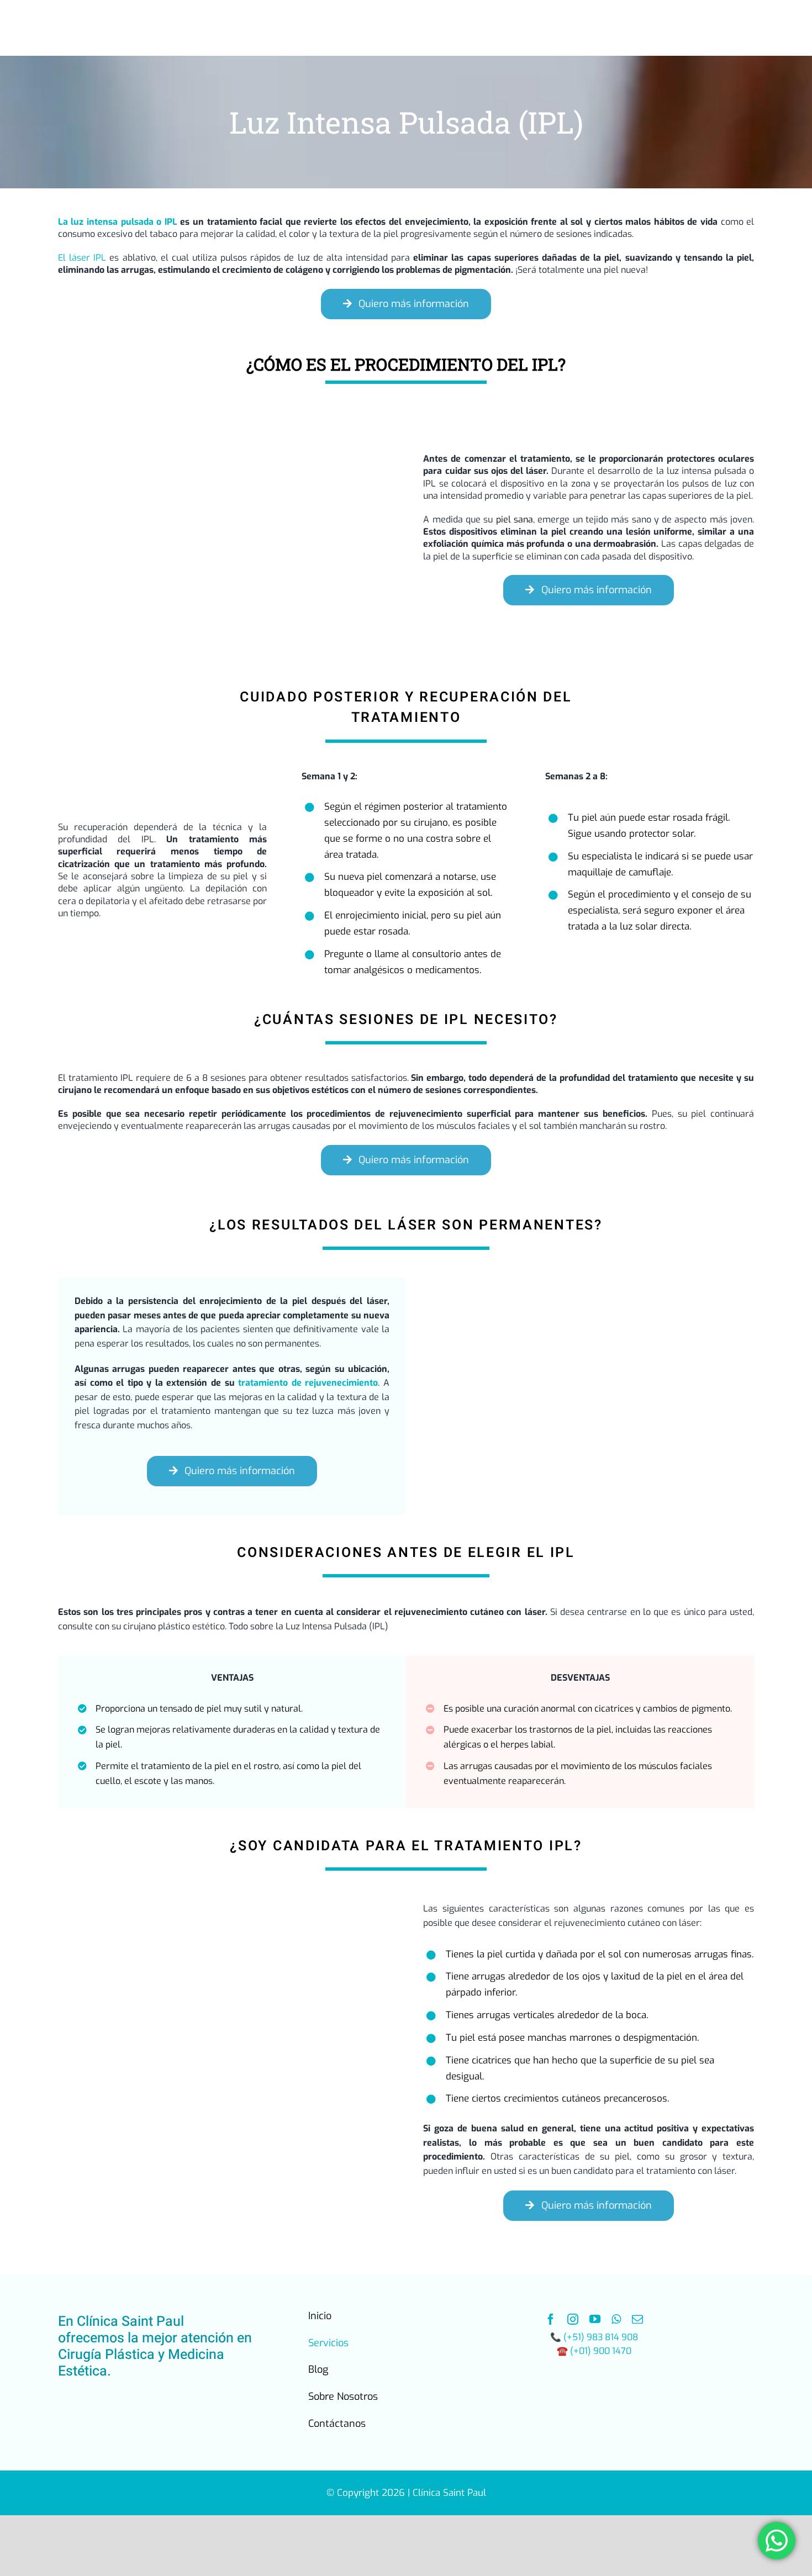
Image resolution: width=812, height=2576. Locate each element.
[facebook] (551, 2319)
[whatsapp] (616, 2319)
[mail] (637, 2319)
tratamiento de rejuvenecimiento (308, 1383)
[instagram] (573, 2319)
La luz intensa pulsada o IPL (118, 222)
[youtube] (595, 2319)
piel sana (515, 519)
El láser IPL (82, 258)
